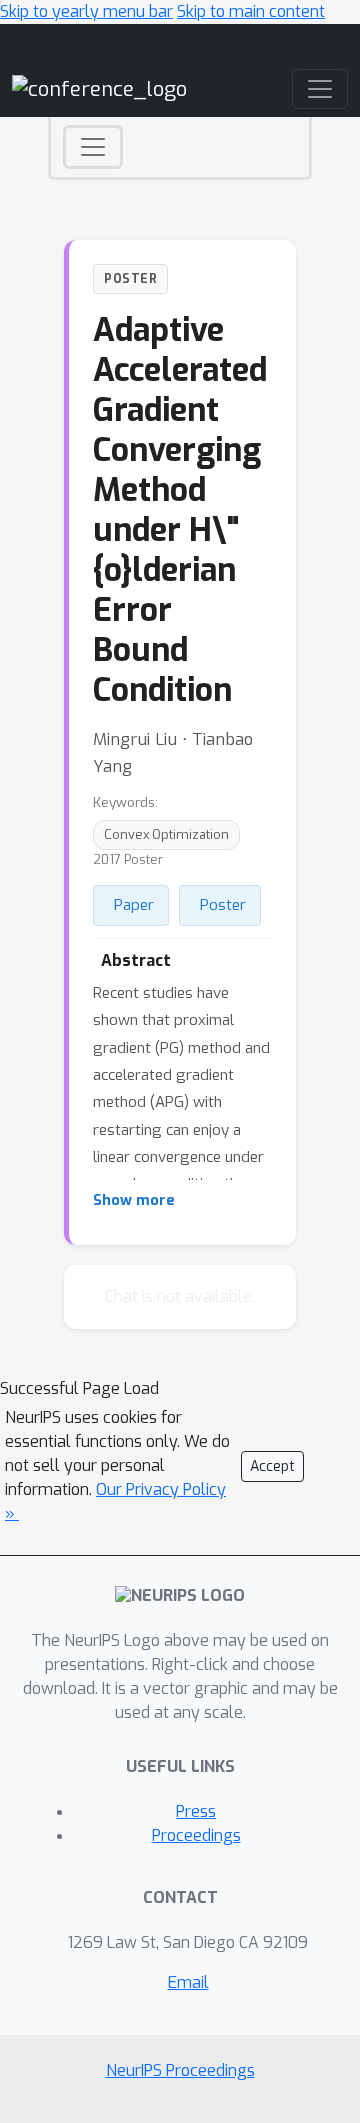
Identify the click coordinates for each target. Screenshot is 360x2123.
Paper (134, 905)
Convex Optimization (166, 834)
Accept (272, 1466)
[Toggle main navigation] (320, 89)
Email (188, 1982)
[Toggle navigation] (93, 147)
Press (196, 1811)
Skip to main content (251, 11)
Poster (223, 905)
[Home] (99, 88)
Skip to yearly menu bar (86, 11)
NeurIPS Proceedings (180, 2070)
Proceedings (196, 1835)
